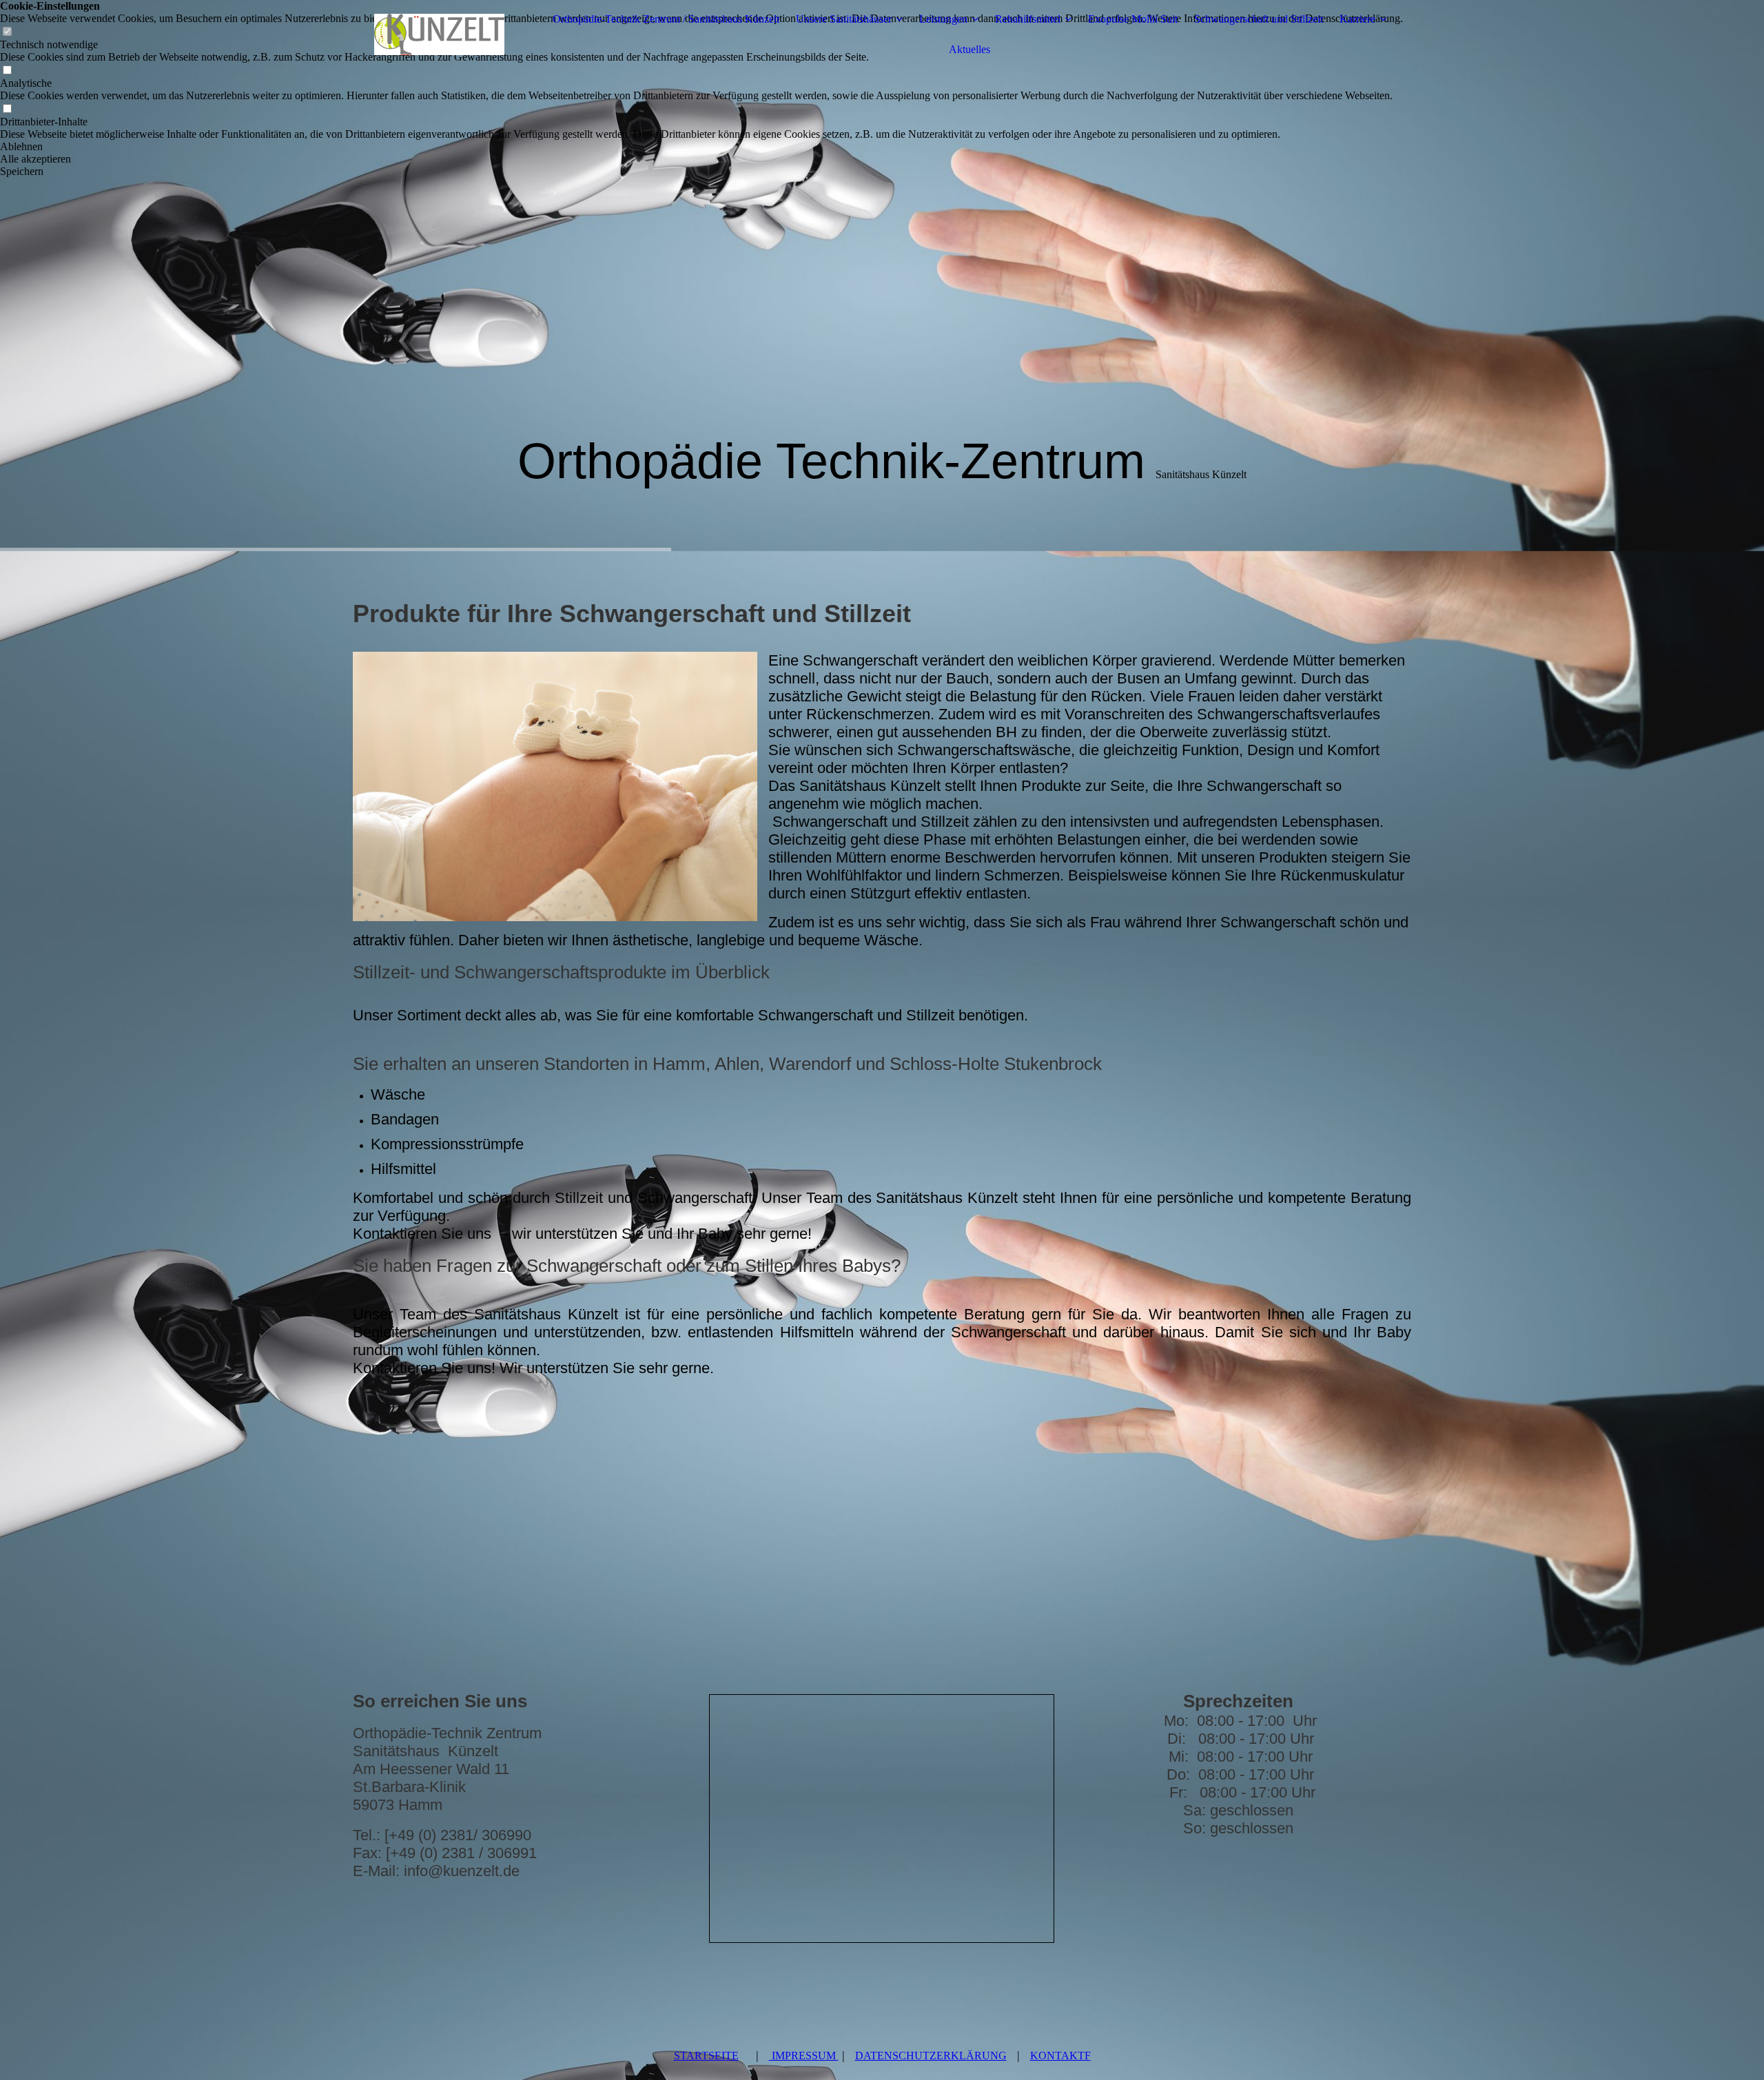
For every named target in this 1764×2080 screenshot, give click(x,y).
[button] (701, 147)
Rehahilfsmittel (1028, 19)
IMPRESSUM (804, 2056)
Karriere (1357, 19)
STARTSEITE (706, 2056)
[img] (439, 34)
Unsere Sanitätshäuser (844, 19)
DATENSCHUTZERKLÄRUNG (931, 2056)
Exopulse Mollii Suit (1133, 19)
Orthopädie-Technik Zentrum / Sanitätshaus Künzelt (666, 19)
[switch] (7, 71)
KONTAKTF (1060, 2056)
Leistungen (943, 19)
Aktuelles (970, 49)
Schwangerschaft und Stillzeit (1259, 19)
